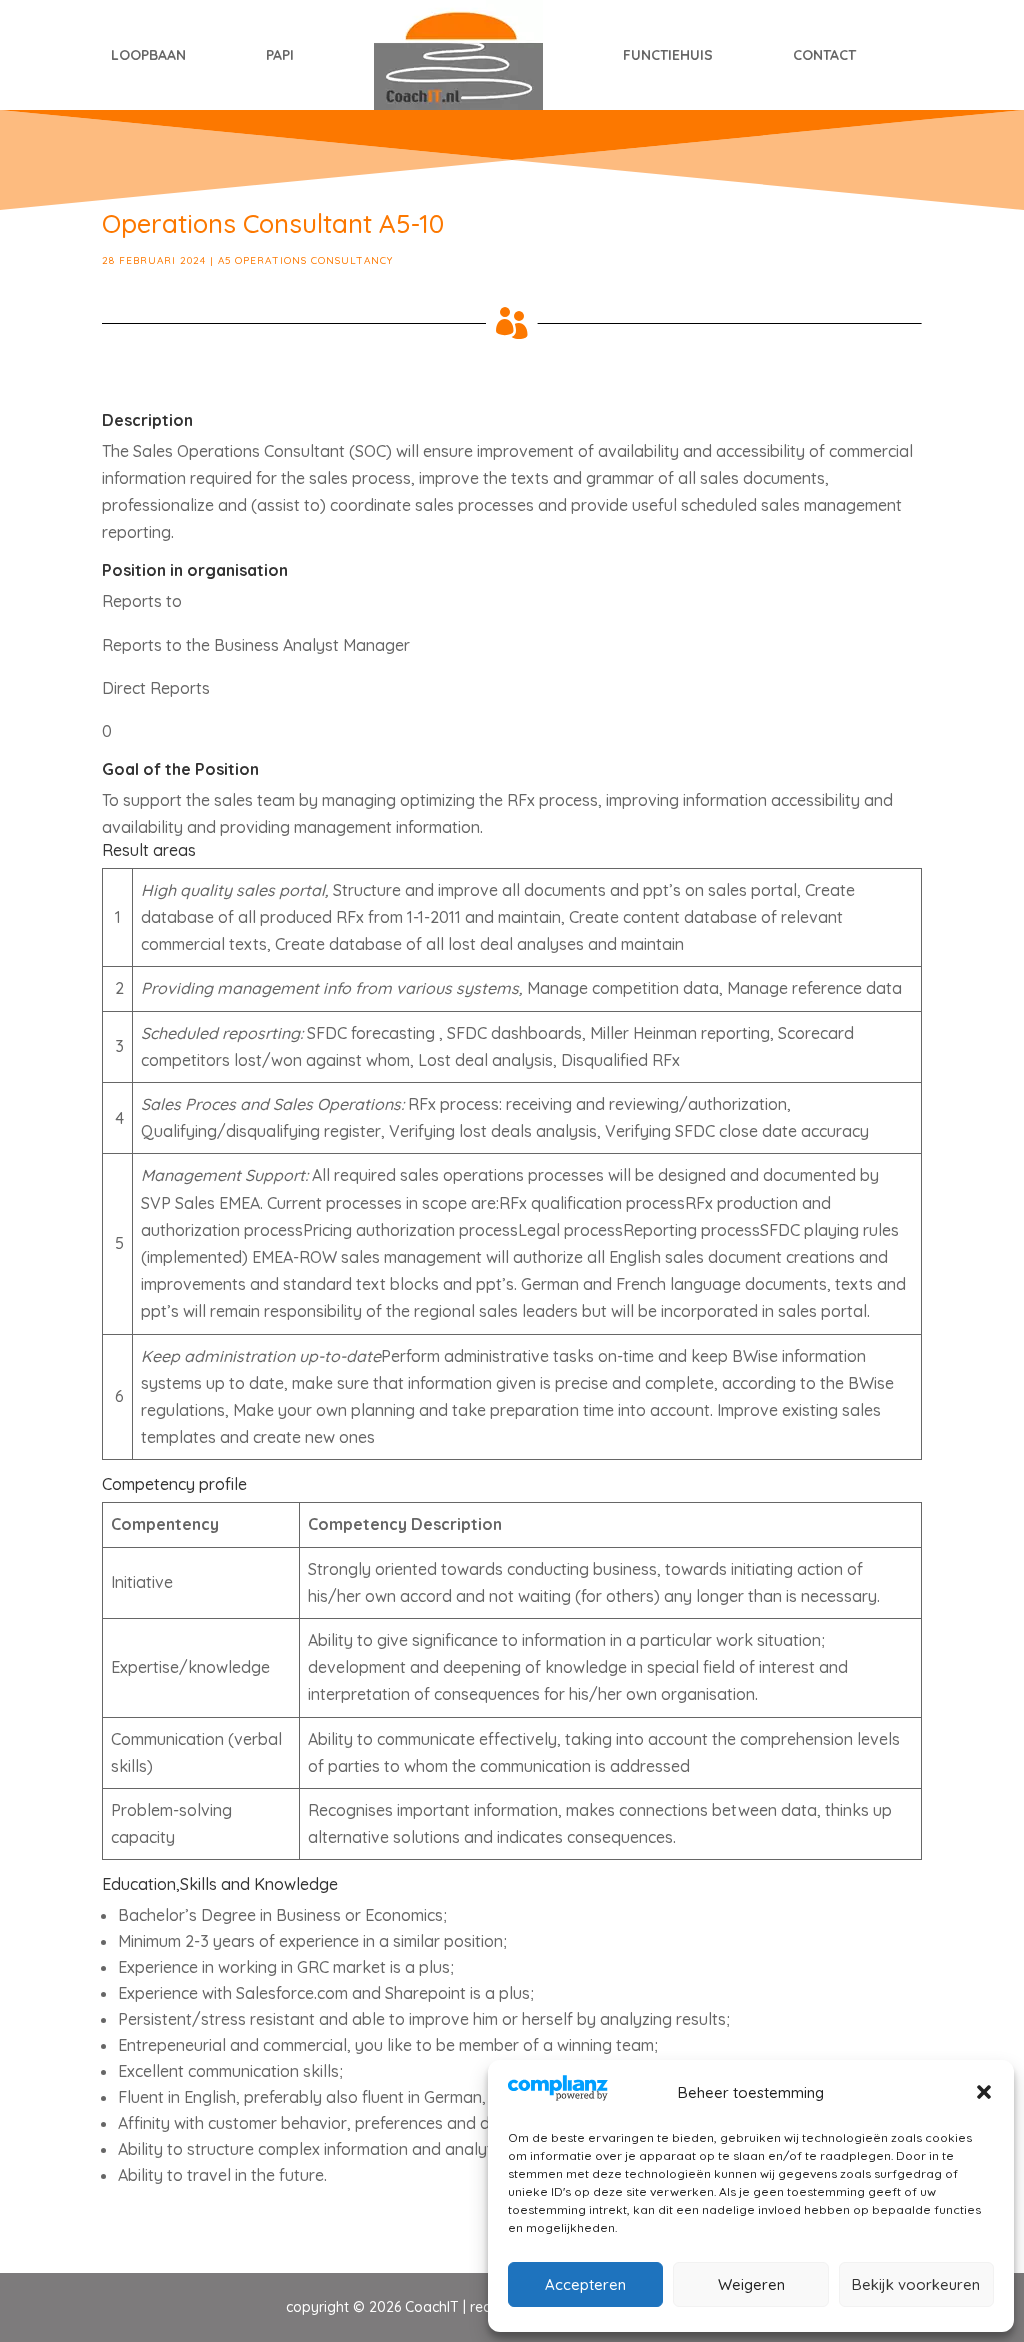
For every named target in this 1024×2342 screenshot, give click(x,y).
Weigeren (751, 2284)
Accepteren (585, 2284)
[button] (984, 2092)
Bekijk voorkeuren (916, 2284)
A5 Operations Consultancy (305, 260)
